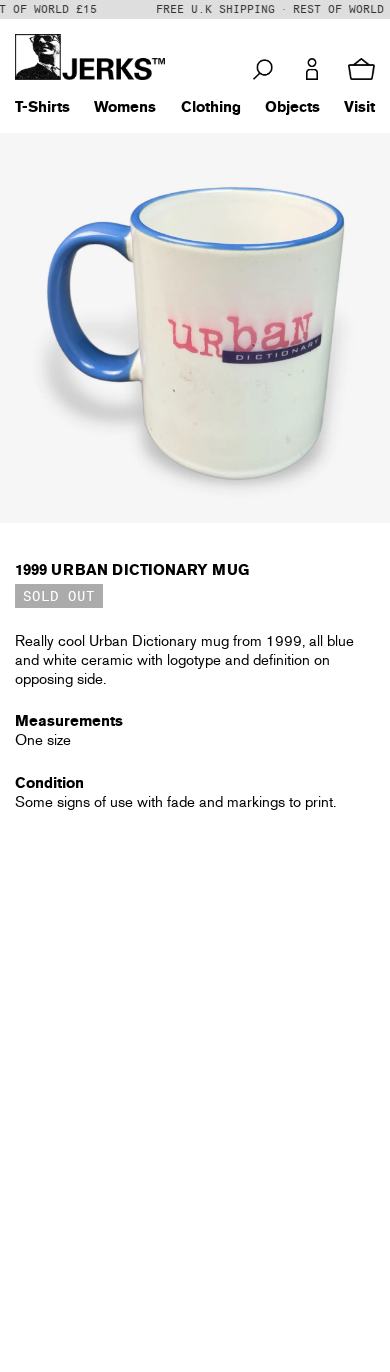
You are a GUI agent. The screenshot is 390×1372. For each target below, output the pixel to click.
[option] (195, 328)
